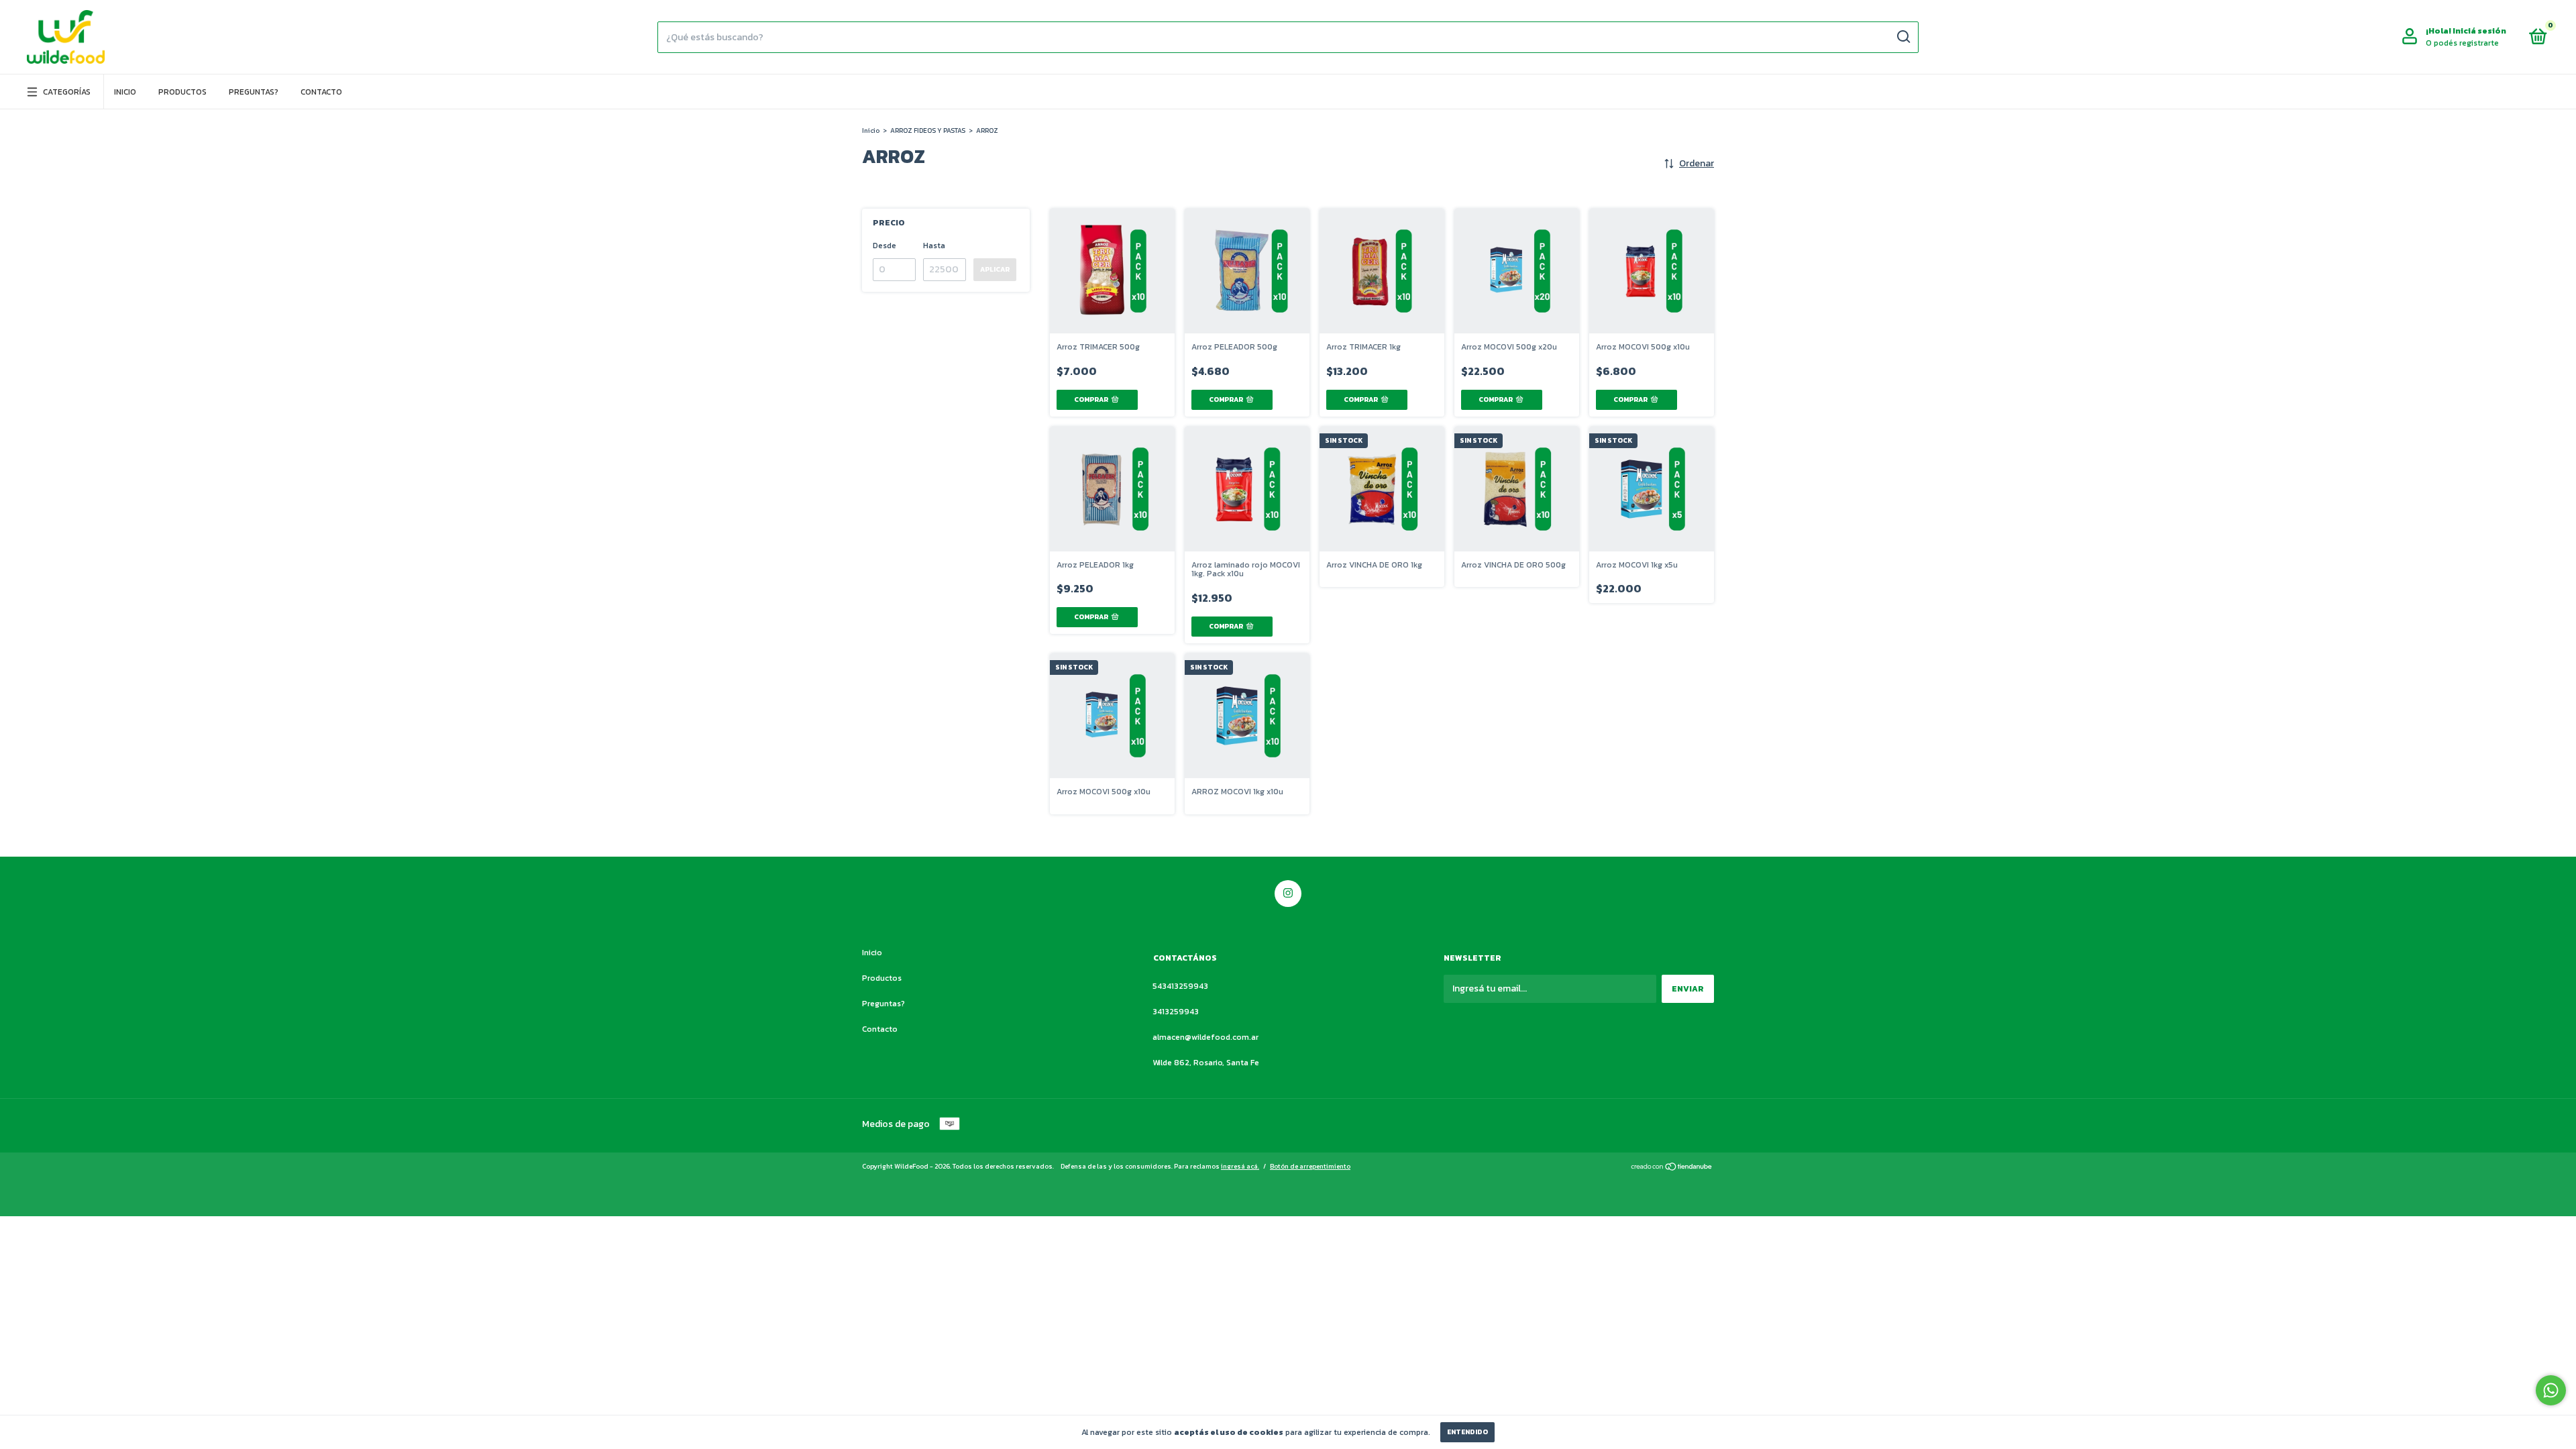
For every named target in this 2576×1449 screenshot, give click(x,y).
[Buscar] (1903, 37)
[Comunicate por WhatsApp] (2551, 1390)
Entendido (1467, 1432)
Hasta (934, 246)
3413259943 (1176, 1012)
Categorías (67, 92)
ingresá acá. (1240, 1166)
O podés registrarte (2462, 43)
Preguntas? (254, 92)
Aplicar (995, 269)
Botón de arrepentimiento (1310, 1166)
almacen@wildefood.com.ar (1205, 1037)
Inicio (125, 92)
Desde (884, 246)
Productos (182, 92)
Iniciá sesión (2479, 31)
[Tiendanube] (1672, 1168)
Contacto (321, 92)
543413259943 (1180, 986)
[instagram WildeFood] (1288, 894)
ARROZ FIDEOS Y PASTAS (928, 130)
